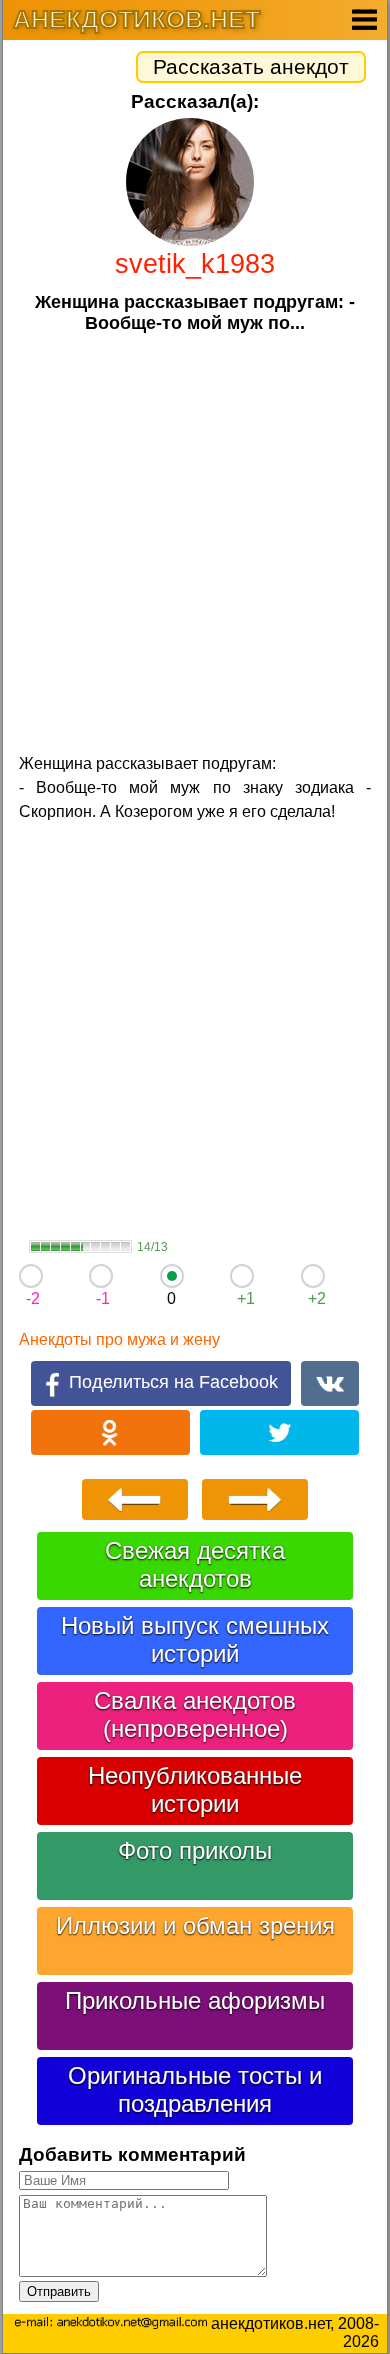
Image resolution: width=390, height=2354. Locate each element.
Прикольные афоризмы (195, 2000)
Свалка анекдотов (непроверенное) (195, 1714)
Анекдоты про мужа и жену (119, 1339)
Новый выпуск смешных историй (195, 1639)
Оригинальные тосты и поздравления (195, 2089)
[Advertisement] (195, 541)
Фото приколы (195, 1850)
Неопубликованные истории (195, 1789)
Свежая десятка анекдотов (195, 1564)
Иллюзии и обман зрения (195, 1925)
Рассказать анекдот (251, 66)
